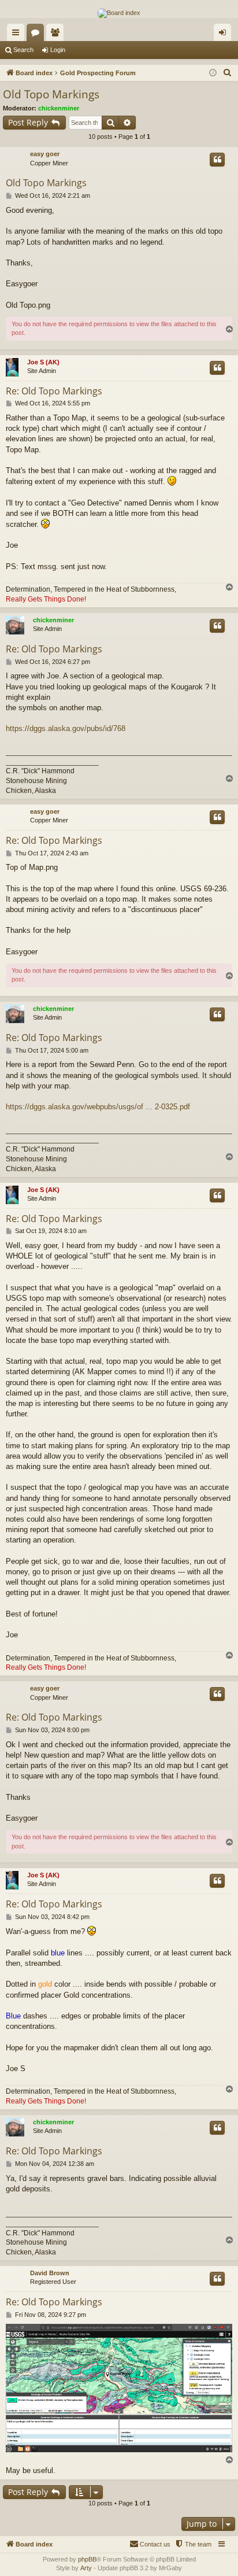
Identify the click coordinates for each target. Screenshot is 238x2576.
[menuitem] (228, 73)
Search (23, 50)
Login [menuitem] (225, 35)
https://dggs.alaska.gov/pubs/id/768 (66, 728)
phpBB (87, 2559)
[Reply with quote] (217, 160)
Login (58, 50)
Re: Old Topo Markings (54, 391)
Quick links (18, 35)
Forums (38, 35)
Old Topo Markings (51, 94)
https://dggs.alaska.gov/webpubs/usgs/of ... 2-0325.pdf (98, 1107)
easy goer (45, 154)
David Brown (50, 2273)
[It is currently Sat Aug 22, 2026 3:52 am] (213, 73)
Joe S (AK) (43, 362)
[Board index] (119, 13)
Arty (86, 2568)
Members (57, 35)
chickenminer (59, 108)
